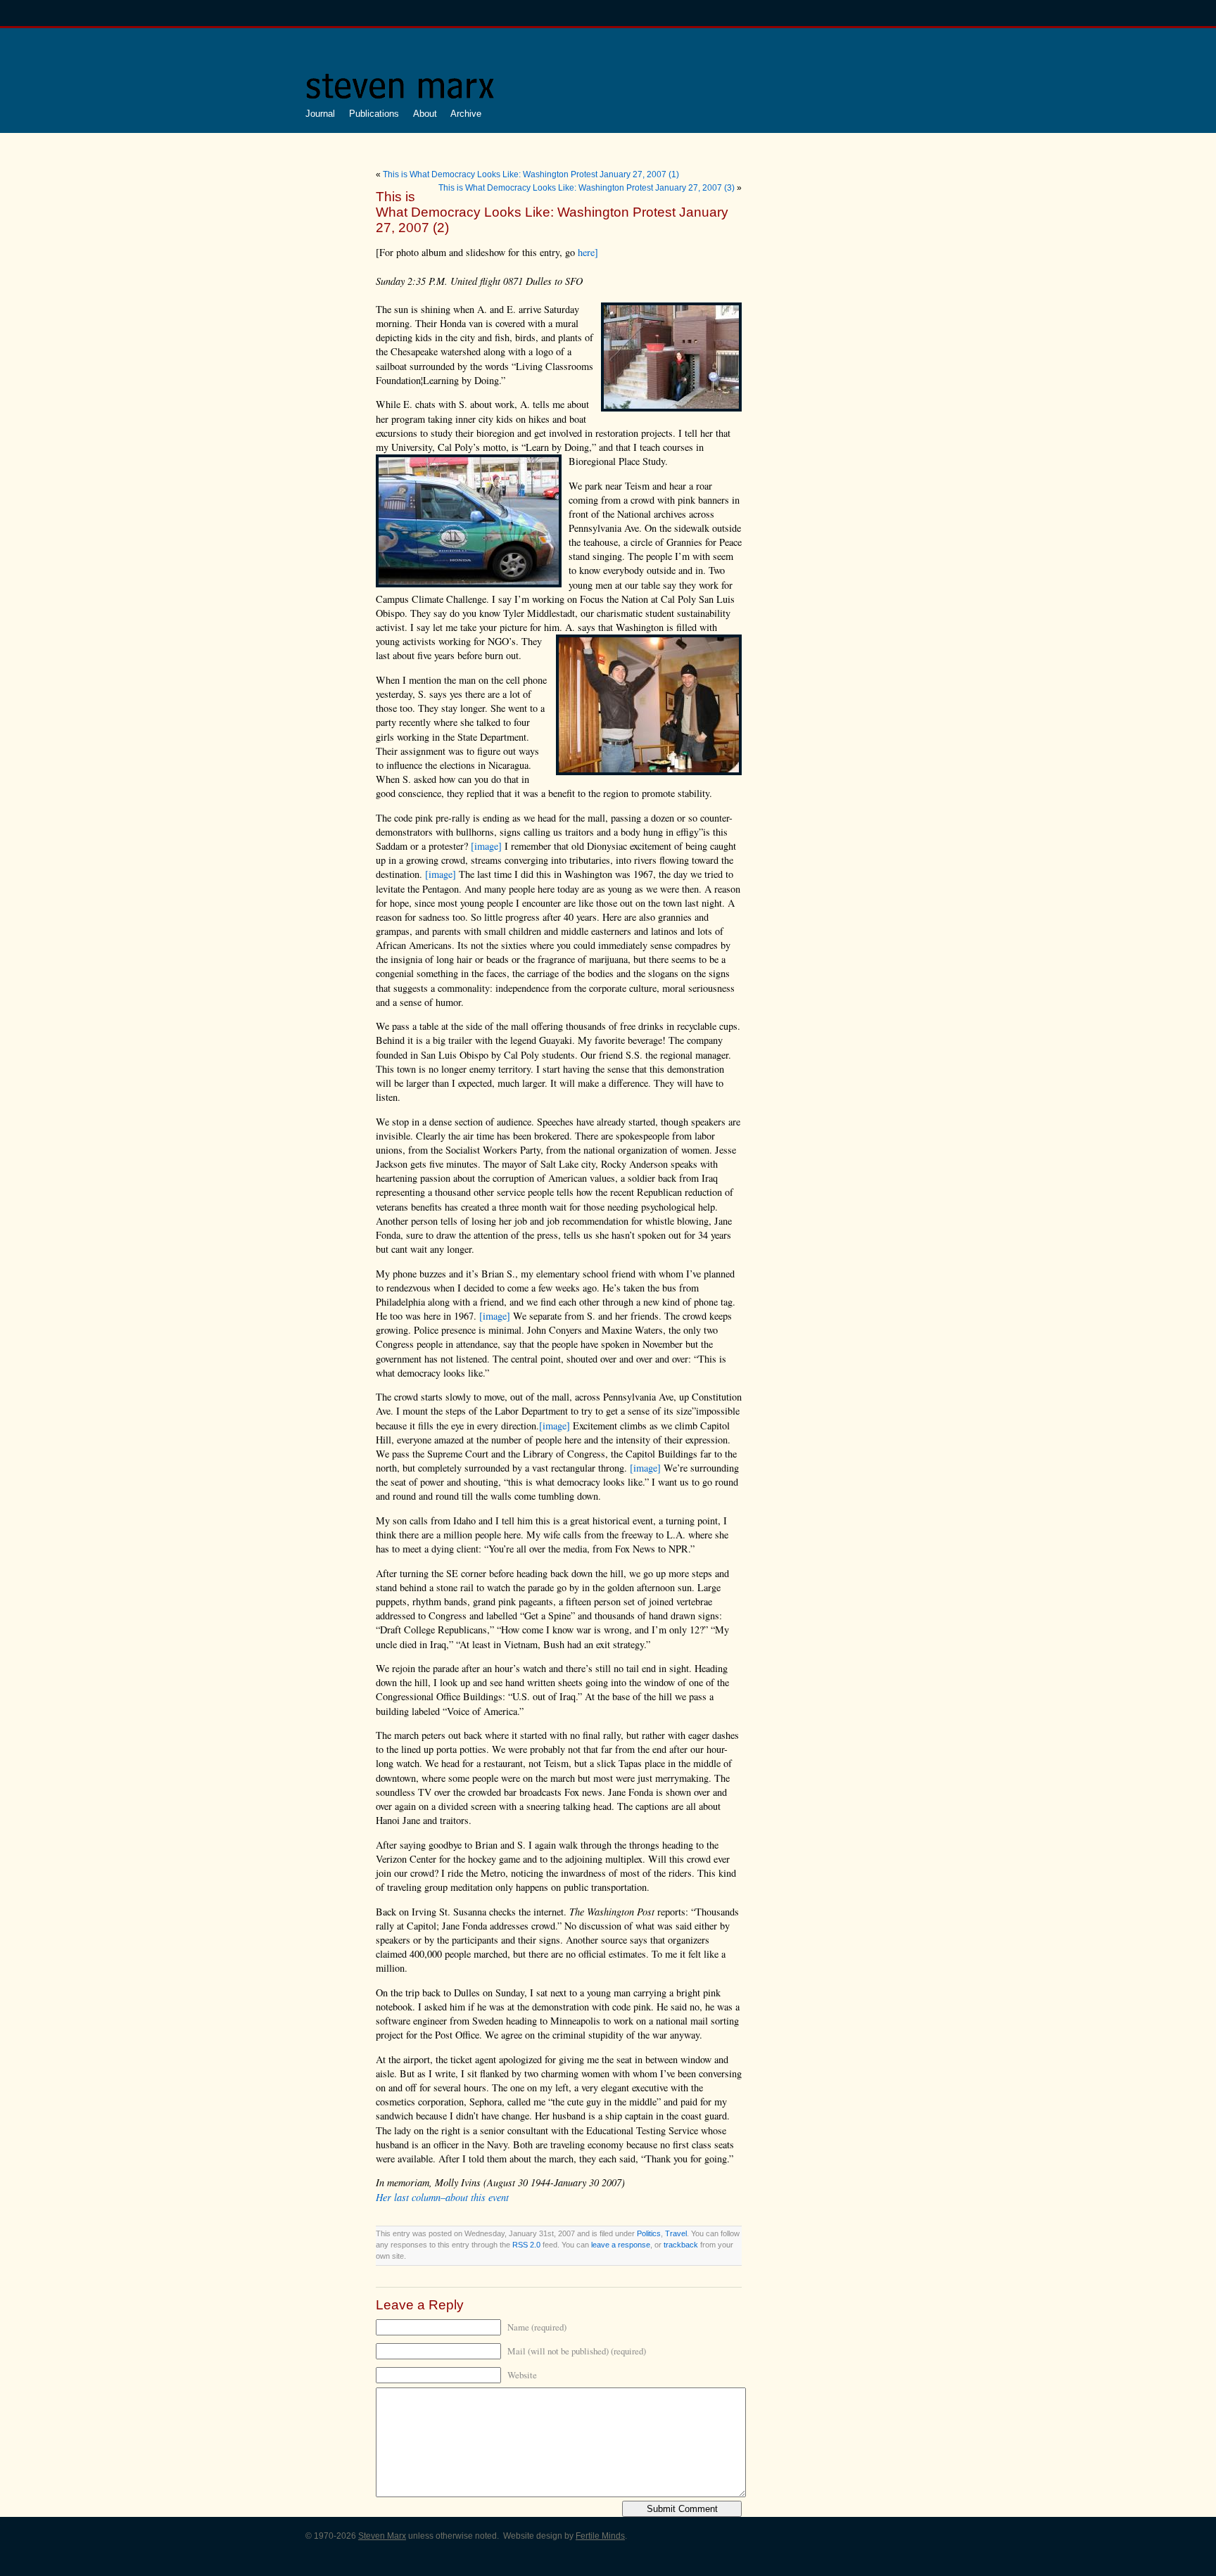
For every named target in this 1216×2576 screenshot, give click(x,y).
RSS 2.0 (526, 2245)
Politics (649, 2233)
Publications (374, 114)
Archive (466, 114)
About (425, 114)
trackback (681, 2245)
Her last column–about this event (442, 2197)
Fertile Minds (600, 2536)
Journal (320, 114)
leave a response (621, 2245)
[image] (486, 846)
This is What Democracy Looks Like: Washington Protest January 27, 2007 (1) (531, 174)
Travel (676, 2233)
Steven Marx (382, 2536)
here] (588, 252)
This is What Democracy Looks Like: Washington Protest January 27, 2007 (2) (552, 212)
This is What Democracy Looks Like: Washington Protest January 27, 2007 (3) (587, 188)
